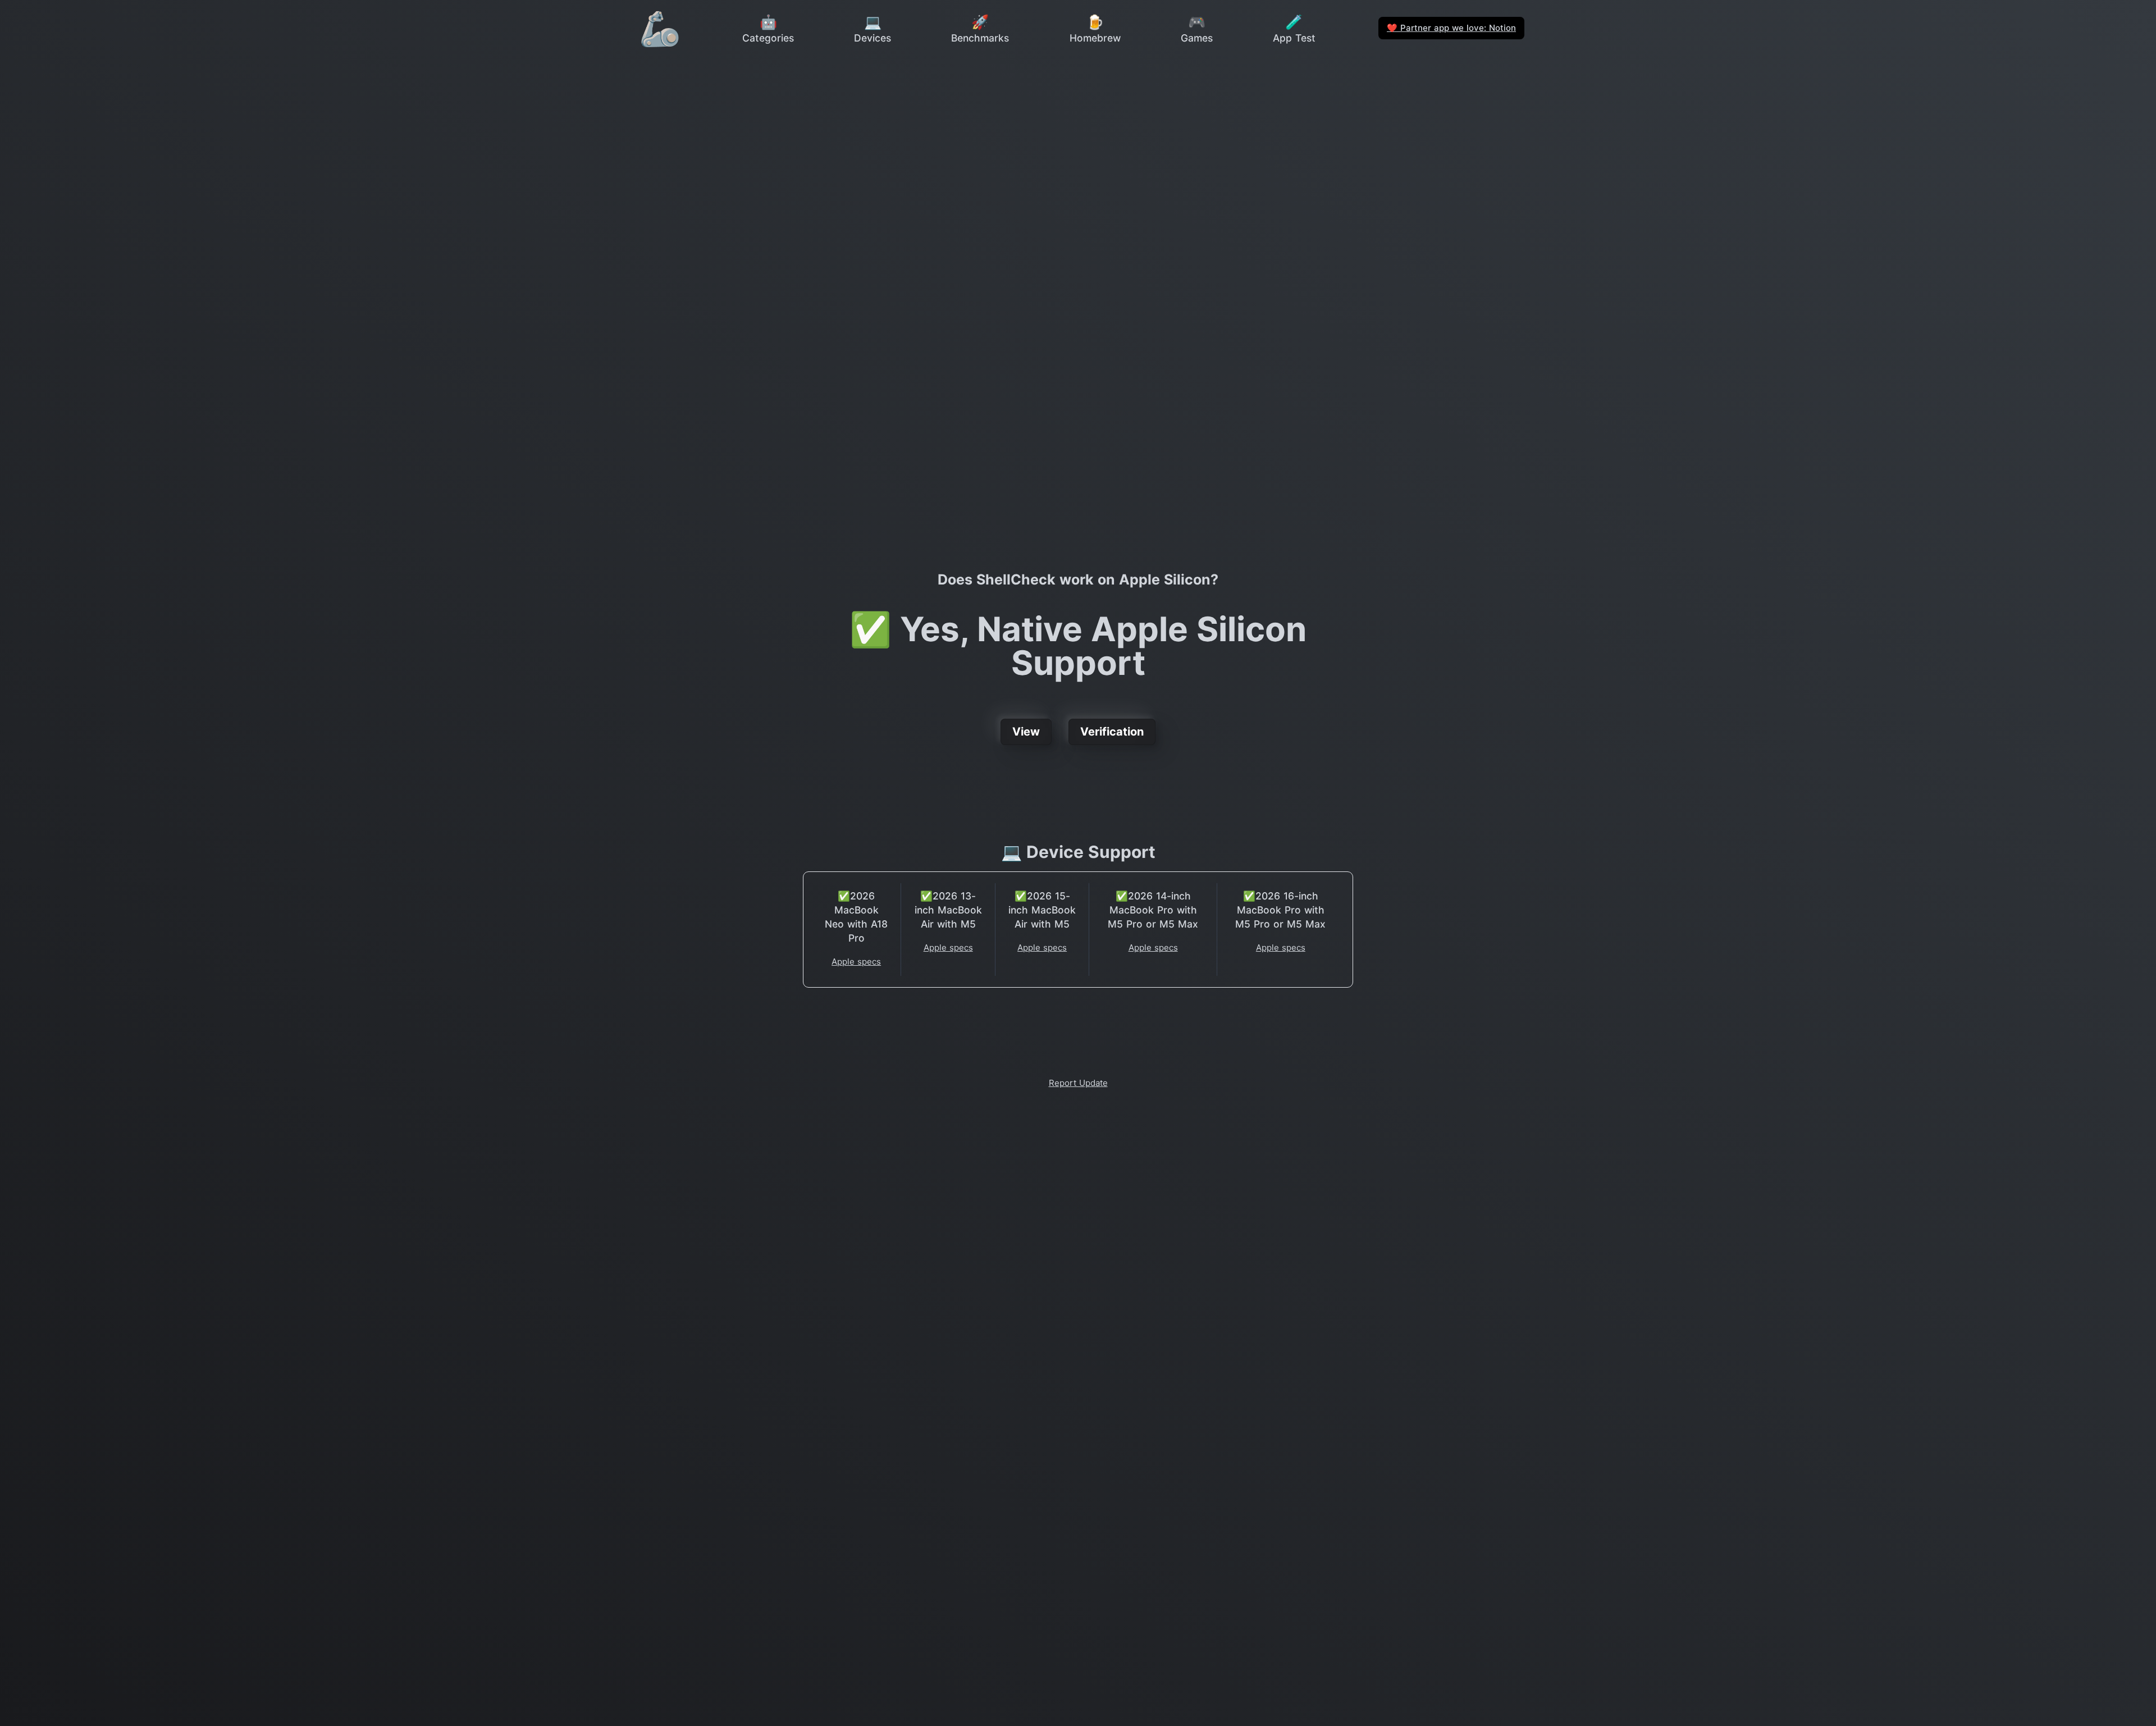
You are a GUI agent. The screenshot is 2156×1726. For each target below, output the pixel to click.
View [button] (1026, 732)
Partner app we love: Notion (1451, 28)
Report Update (1078, 1083)
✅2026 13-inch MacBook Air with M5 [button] (948, 910)
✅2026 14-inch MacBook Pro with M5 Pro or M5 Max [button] (1153, 910)
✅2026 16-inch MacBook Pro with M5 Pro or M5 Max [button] (1280, 910)
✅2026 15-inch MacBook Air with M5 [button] (1042, 910)
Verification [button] (1112, 732)
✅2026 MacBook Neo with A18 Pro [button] (856, 917)
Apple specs (856, 962)
